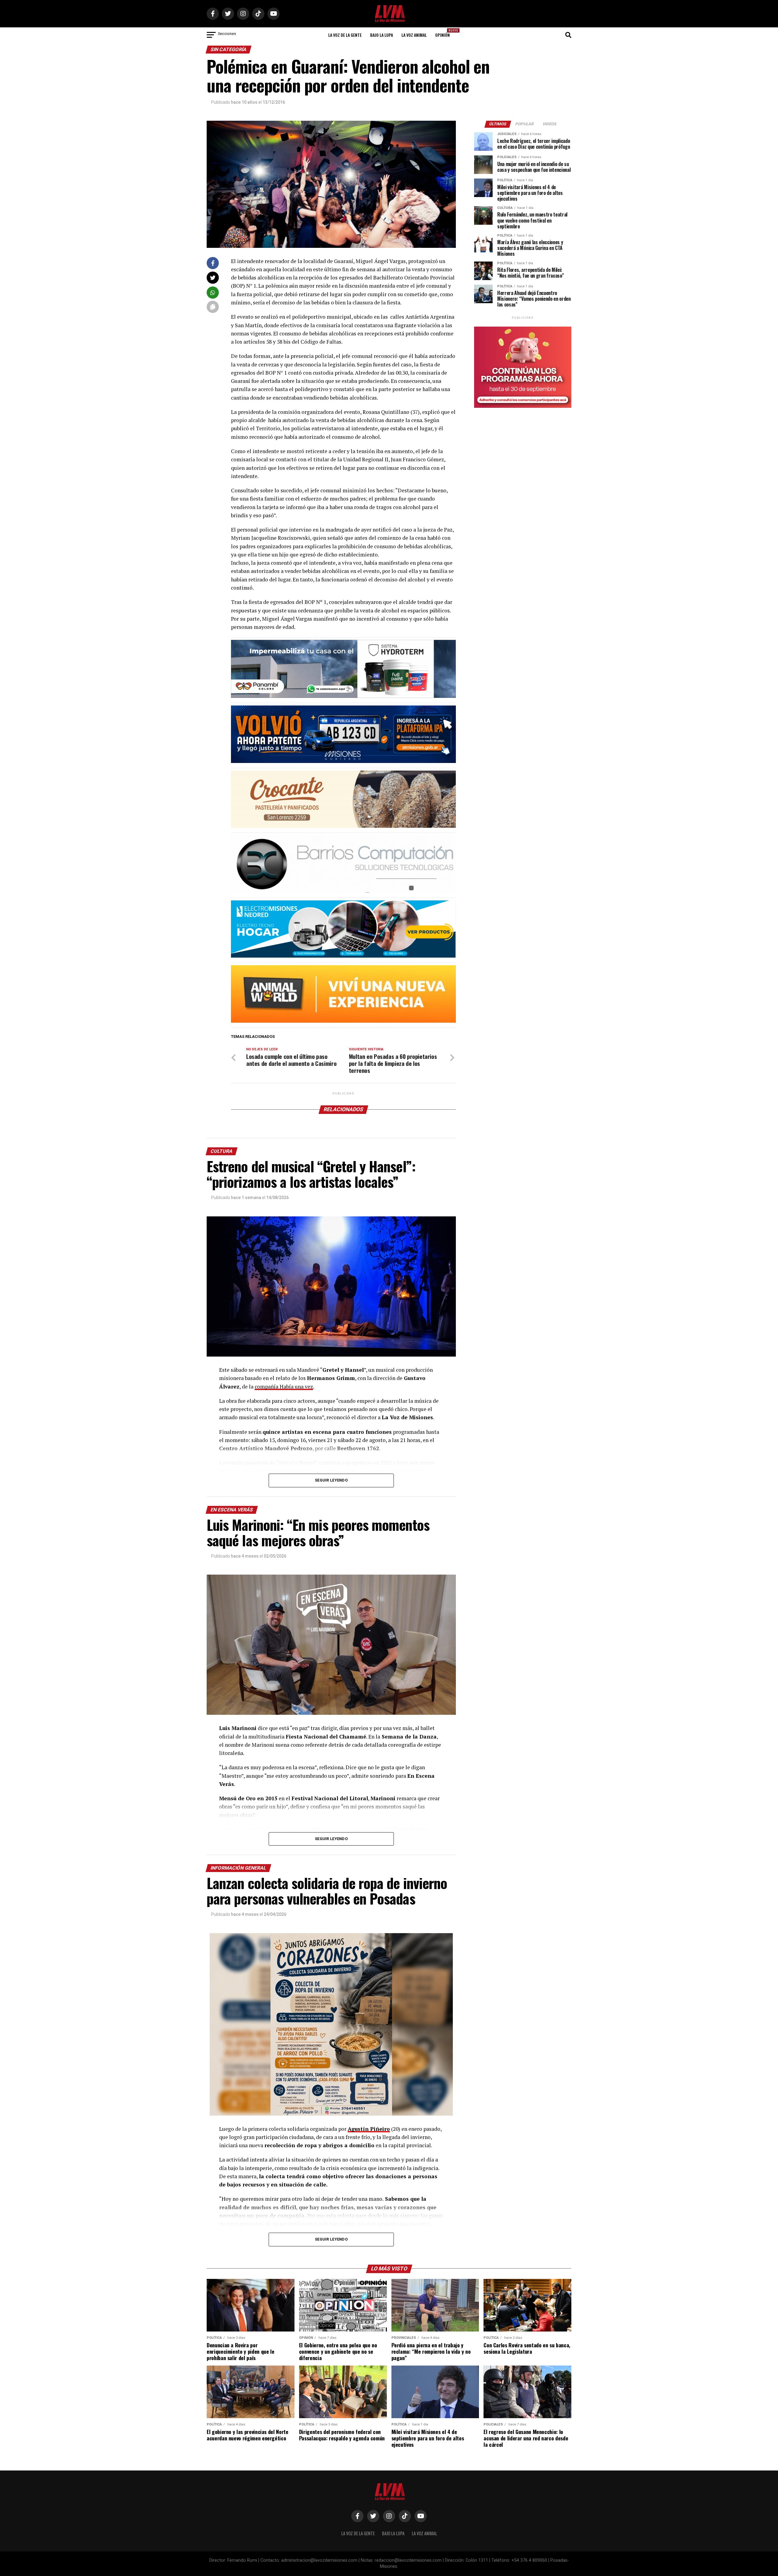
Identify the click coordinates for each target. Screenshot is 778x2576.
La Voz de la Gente (345, 35)
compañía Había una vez (284, 1387)
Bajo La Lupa (382, 35)
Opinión (444, 33)
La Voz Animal (414, 35)
